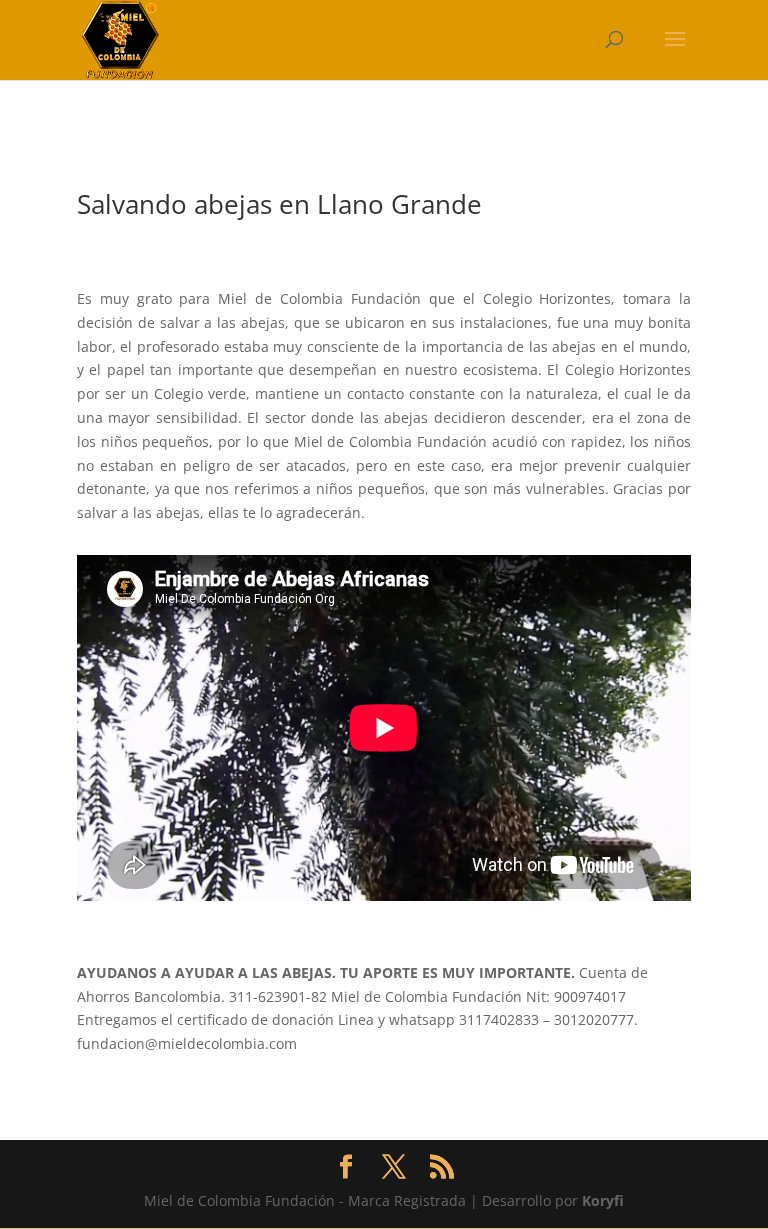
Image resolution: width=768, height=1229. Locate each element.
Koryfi (603, 1200)
